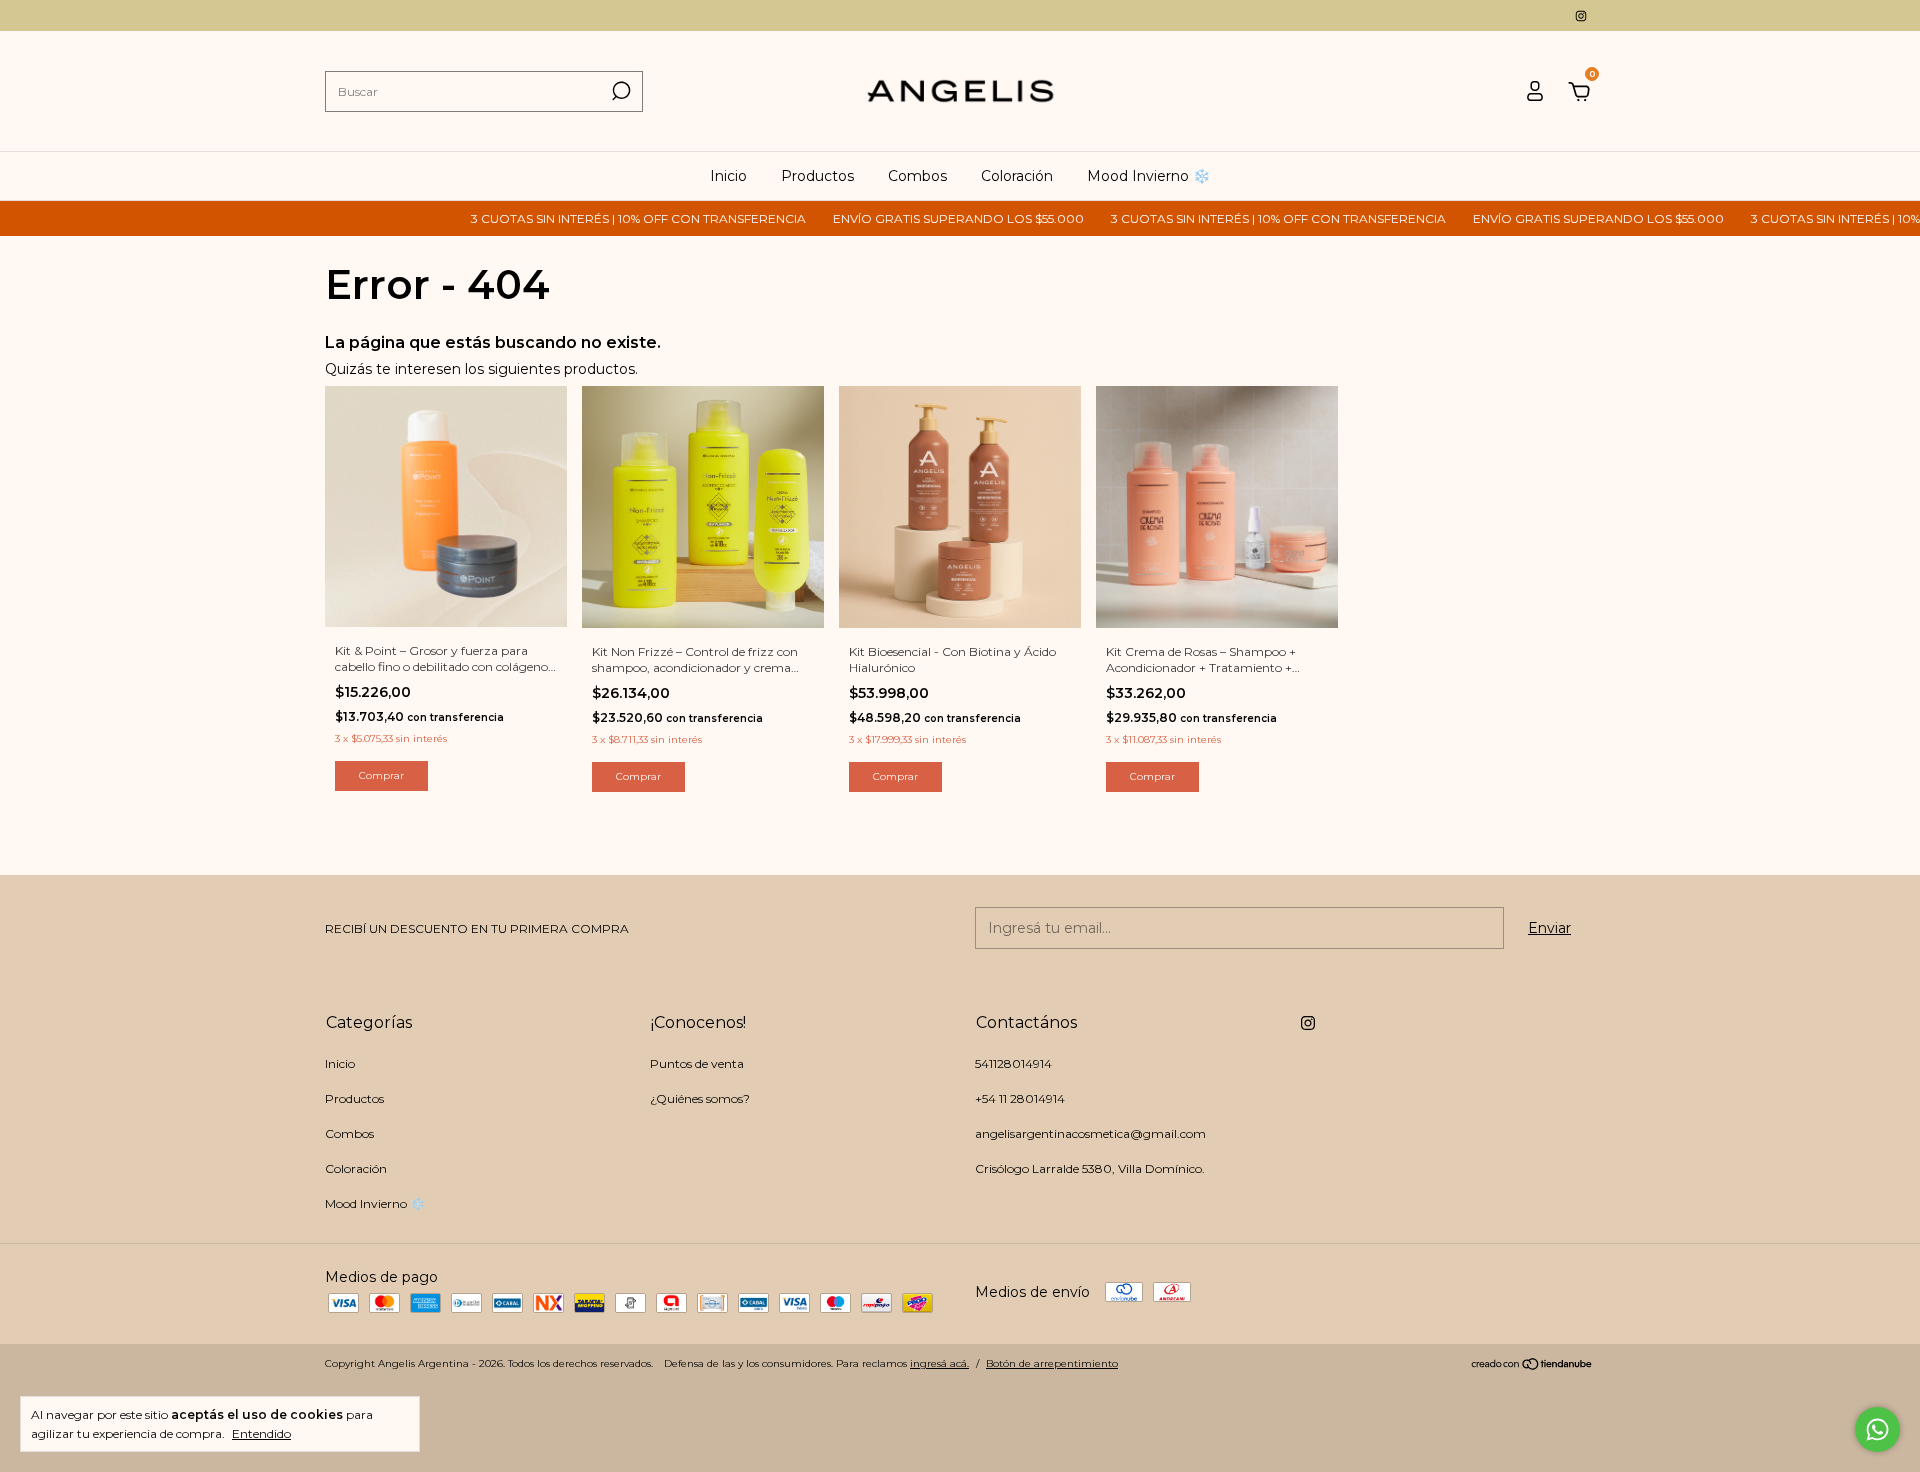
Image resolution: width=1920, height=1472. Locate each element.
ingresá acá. (939, 1363)
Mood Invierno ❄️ (1148, 176)
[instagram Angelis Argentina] (1581, 15)
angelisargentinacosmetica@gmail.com (1090, 1133)
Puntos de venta (697, 1063)
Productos (817, 176)
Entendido (261, 1433)
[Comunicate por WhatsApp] (1877, 1429)
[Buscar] (619, 91)
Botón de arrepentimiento (1052, 1363)
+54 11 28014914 (1020, 1098)
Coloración (1017, 176)
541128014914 (1013, 1063)
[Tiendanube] (1532, 1366)
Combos (917, 176)
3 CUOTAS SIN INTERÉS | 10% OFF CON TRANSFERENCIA (596, 218)
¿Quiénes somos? (700, 1098)
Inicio (728, 176)
